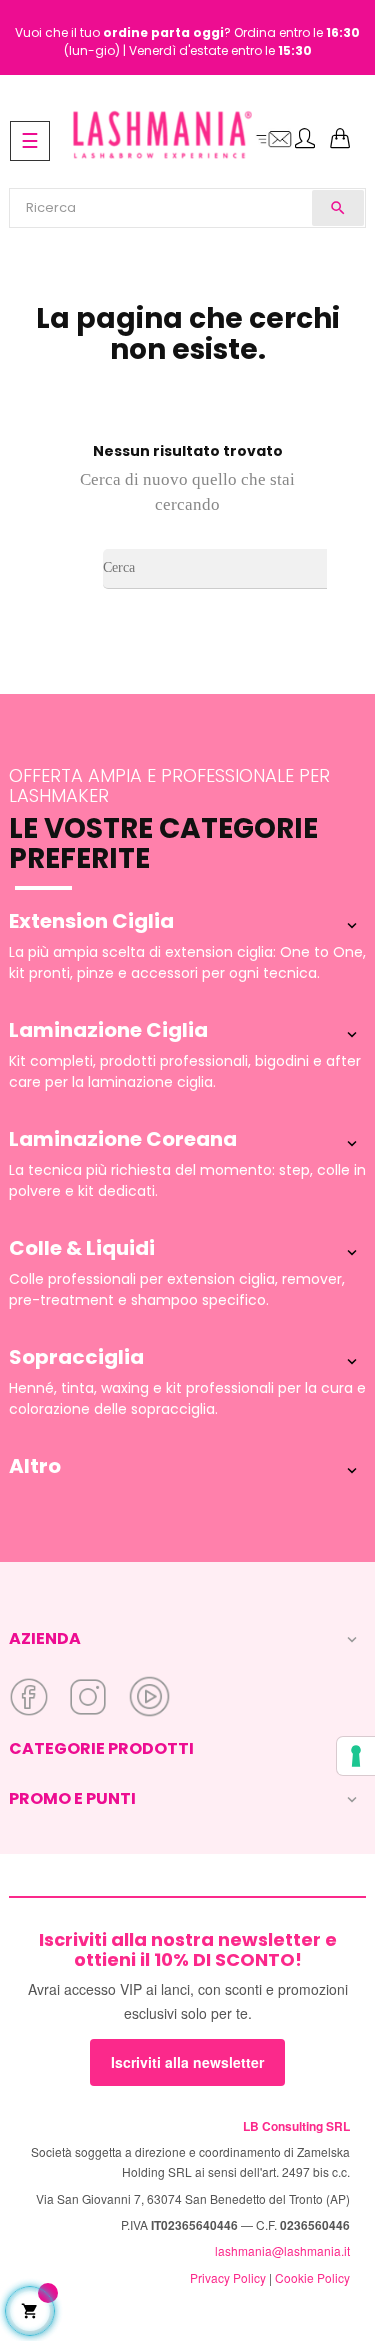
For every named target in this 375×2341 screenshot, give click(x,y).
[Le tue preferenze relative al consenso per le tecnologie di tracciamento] (356, 1756)
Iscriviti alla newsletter (187, 2062)
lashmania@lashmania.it (282, 2250)
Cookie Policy (312, 2277)
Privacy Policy (228, 2277)
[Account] (305, 140)
